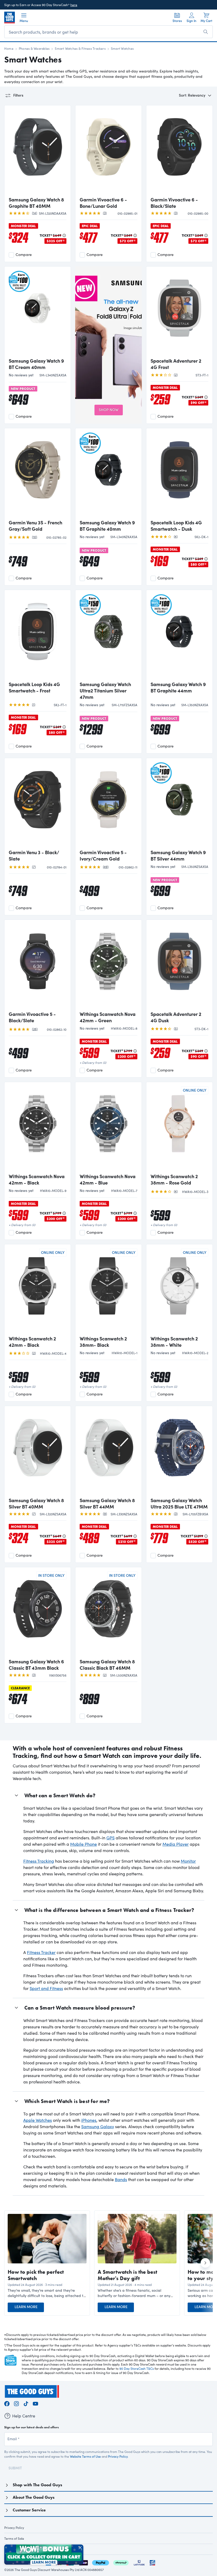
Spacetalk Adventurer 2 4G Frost (176, 364)
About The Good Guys (34, 2497)
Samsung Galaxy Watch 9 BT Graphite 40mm (107, 526)
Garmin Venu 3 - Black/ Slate (34, 855)
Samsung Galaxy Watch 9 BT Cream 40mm (36, 364)
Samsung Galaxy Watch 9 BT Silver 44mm (178, 855)
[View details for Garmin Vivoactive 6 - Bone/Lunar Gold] (108, 151)
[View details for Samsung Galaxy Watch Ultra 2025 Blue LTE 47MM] (179, 1452)
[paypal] (101, 2562)
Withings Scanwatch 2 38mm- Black (103, 1342)
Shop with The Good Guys (37, 2485)
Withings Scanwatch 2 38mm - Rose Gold (174, 1179)
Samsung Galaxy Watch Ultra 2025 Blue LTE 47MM (179, 1503)
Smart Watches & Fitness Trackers (80, 48)
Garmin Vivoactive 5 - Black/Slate (32, 1017)
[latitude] (139, 2562)
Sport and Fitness (46, 1988)
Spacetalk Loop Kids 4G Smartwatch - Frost (34, 687)
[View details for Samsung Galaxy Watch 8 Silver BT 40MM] (38, 1452)
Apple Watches (38, 2120)
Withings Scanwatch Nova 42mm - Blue (108, 1179)
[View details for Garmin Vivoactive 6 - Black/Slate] (179, 151)
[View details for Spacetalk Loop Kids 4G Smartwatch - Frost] (38, 636)
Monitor (188, 1861)
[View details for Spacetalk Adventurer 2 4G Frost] (179, 313)
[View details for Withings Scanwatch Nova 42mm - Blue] (108, 1128)
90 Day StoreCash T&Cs (137, 2368)
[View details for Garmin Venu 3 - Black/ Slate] (38, 804)
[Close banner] (80, 2548)
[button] (47, 2293)
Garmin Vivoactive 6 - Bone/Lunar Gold (103, 203)
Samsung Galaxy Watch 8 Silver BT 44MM (107, 1503)
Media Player (176, 1844)
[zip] (83, 2562)
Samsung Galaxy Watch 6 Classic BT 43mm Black (36, 1665)
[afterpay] (121, 2562)
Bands (121, 2179)
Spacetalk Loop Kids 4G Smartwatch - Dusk (176, 526)
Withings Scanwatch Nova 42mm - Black (37, 1179)
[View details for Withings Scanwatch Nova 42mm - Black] (38, 1128)
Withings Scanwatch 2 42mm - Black (32, 1342)
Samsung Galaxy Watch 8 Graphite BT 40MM (36, 203)
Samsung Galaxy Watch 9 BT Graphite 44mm (178, 687)
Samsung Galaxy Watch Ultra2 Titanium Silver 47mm (105, 691)
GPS (110, 1838)
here (74, 5)
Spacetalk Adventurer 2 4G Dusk (176, 1017)
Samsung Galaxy (98, 2126)
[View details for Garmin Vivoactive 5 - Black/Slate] (38, 966)
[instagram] (16, 2403)
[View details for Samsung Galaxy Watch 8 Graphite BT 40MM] (38, 151)
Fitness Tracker (41, 1952)
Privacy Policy (118, 2456)
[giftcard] (152, 2562)
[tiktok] (26, 2403)
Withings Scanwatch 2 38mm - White (174, 1342)
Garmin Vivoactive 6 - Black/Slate (174, 203)
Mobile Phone (83, 1844)
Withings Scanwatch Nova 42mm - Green (108, 1017)
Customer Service (29, 2510)
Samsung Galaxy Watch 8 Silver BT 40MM (36, 1503)
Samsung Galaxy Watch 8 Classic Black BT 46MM (107, 1665)
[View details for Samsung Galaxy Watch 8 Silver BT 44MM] (108, 1452)
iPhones (89, 2120)
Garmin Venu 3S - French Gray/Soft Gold (35, 526)
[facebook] (7, 2403)
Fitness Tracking (39, 1861)
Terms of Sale (14, 2538)
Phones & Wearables (34, 48)
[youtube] (35, 2403)
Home (9, 48)
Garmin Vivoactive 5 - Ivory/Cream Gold (103, 855)
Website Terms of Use (85, 2456)
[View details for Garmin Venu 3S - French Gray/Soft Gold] (38, 474)
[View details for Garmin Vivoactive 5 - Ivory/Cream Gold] (108, 804)
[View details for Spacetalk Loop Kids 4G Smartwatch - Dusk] (179, 474)
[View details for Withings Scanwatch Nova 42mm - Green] (108, 966)
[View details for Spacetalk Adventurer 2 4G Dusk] (179, 966)
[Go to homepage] (10, 17)
